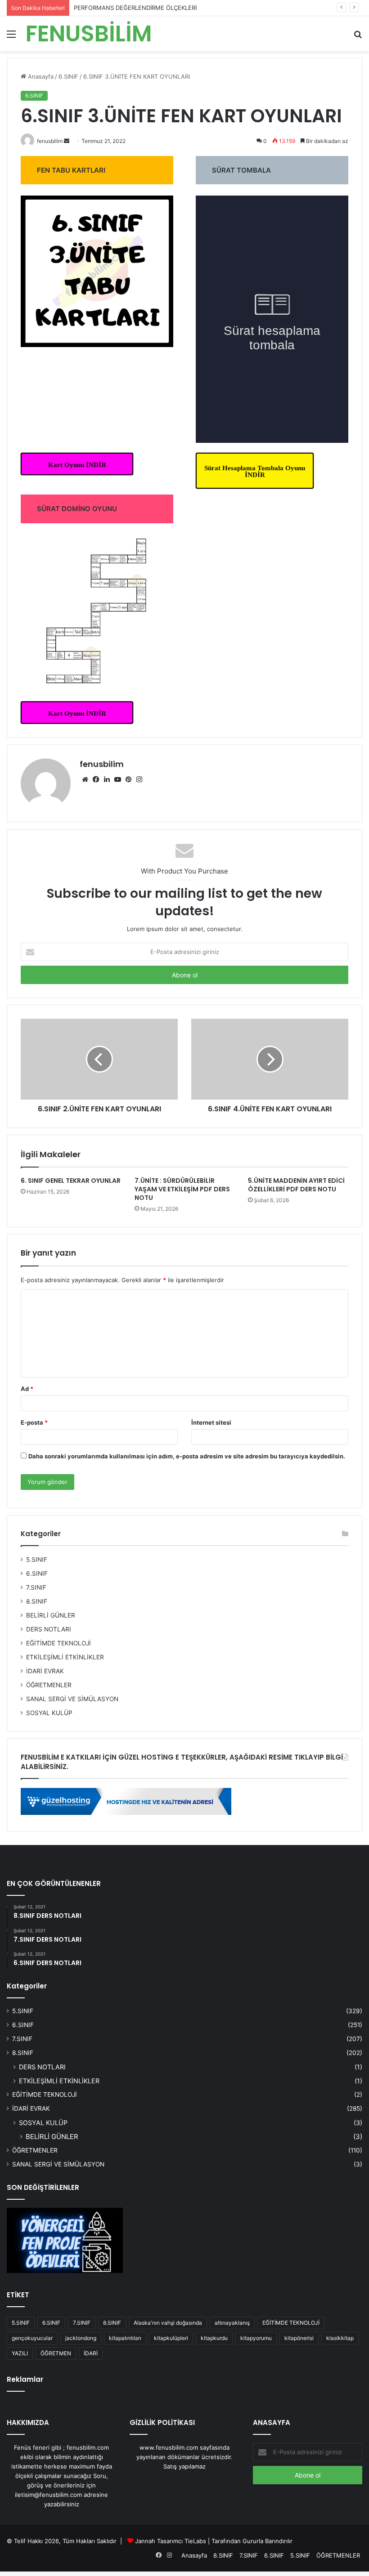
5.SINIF (37, 1560)
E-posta (34, 1422)
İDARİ (91, 2353)
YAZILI (20, 2353)
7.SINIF (36, 1587)
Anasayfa (194, 2555)
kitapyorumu (256, 2338)
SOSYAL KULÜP (49, 1713)
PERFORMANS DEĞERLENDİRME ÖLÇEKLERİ (135, 8)
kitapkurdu (214, 2338)
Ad (27, 1389)
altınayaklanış (232, 2323)
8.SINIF (37, 1601)
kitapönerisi (299, 2338)
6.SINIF (37, 1573)
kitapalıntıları (125, 2338)
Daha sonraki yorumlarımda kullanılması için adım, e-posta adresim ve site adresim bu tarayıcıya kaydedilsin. (187, 1456)
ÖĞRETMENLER (49, 1685)
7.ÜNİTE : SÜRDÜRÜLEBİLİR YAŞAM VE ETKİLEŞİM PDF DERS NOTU (182, 1189)
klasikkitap (340, 2338)
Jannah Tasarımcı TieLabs (171, 2541)
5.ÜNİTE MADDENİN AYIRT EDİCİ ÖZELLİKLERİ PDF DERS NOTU (296, 1185)
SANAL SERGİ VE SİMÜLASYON (72, 1699)
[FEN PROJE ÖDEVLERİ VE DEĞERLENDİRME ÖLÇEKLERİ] (65, 2241)
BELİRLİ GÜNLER (51, 1615)
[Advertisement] (184, 119)
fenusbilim (102, 764)
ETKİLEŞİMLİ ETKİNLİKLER (65, 1657)
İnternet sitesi (211, 1422)
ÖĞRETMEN (56, 2353)
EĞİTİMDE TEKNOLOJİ (58, 1643)
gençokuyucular (32, 2338)
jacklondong (81, 2338)
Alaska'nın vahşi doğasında (168, 2323)
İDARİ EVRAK (45, 1671)
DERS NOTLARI (49, 1629)
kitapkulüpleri (171, 2338)
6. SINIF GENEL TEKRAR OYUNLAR (71, 1181)
